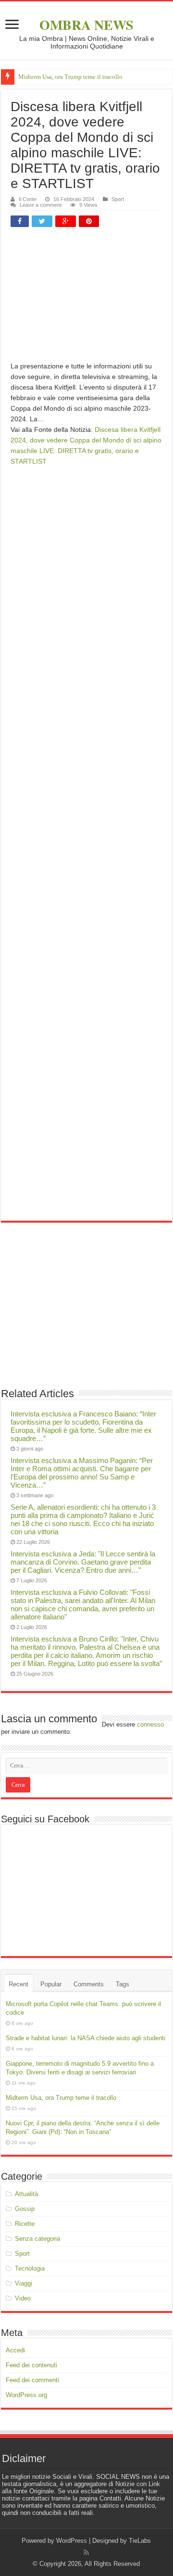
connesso (150, 1724)
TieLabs (140, 2541)
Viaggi (24, 2283)
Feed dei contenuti (31, 2365)
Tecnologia (30, 2268)
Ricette (25, 2224)
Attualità (26, 2194)
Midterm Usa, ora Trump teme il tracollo (70, 77)
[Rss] (86, 2552)
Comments (89, 1984)
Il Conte (28, 199)
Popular (51, 1984)
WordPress (72, 2541)
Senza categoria (37, 2239)
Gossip (25, 2209)
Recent (19, 1984)
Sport (118, 199)
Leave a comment (41, 205)
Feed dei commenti (32, 2380)
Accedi (15, 2350)
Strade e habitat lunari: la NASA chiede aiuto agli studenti (86, 2038)
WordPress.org (26, 2395)
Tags (123, 1984)
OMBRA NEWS (86, 25)
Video (23, 2298)
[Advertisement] (86, 298)
